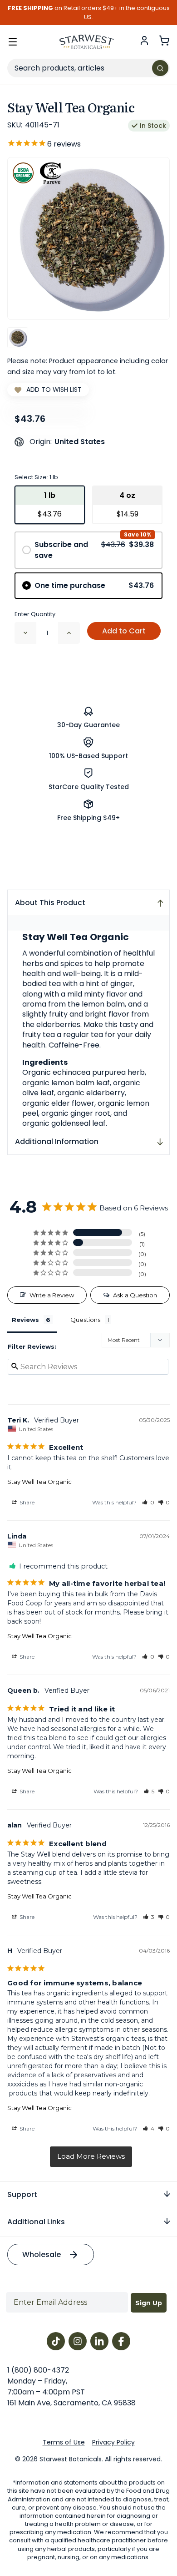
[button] (148, 1502)
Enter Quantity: (36, 614)
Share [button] (26, 1502)
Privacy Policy (113, 2442)
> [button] (91, 2157)
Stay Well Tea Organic (39, 1482)
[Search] (160, 68)
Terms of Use (64, 2442)
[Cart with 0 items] (164, 40)
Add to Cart (124, 631)
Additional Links (36, 2222)
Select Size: (36, 477)
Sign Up (149, 2303)
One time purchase (94, 585)
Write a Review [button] (52, 1295)
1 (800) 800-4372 (38, 2370)
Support (22, 2194)
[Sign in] (144, 40)
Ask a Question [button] (135, 1295)
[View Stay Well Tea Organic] (18, 338)
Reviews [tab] (25, 1320)
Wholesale (42, 2255)
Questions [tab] (85, 1320)
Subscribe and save (94, 550)
